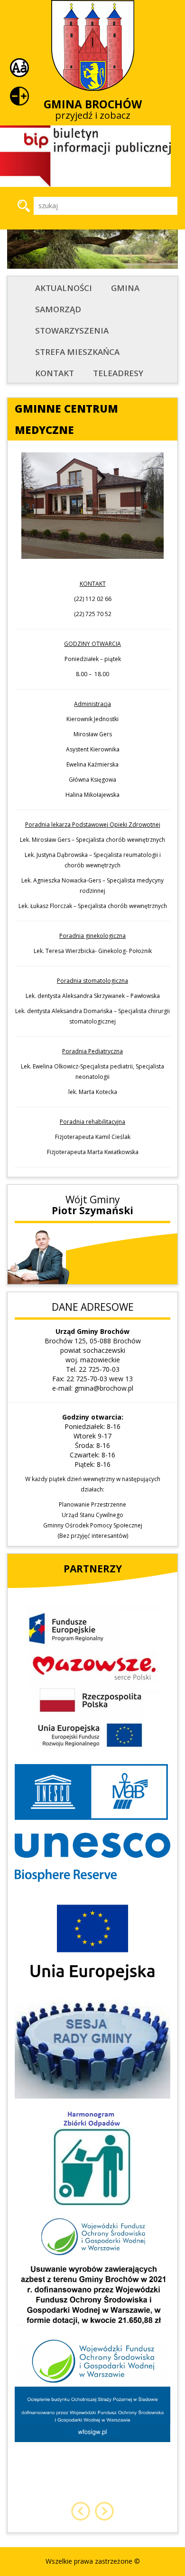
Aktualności (64, 288)
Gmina (125, 288)
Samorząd (58, 309)
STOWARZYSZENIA (72, 331)
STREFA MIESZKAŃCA (77, 352)
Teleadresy (118, 373)
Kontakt (55, 373)
